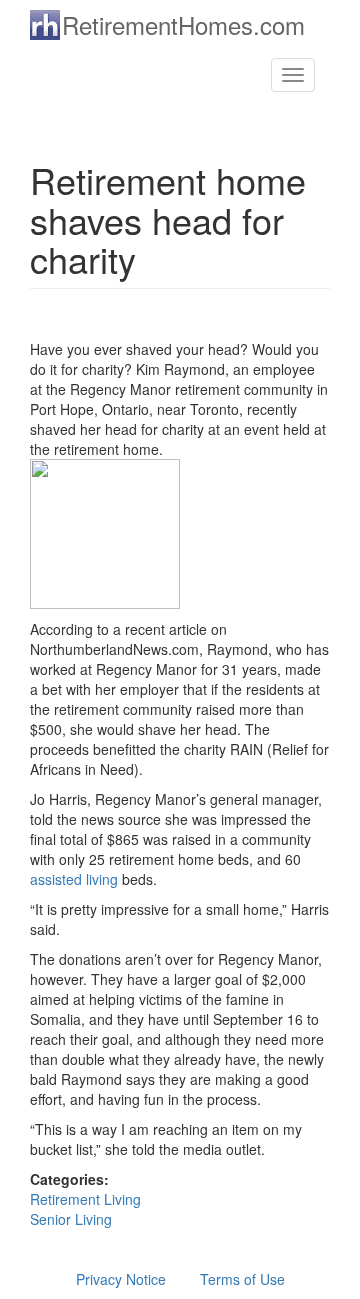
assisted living (74, 879)
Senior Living (71, 1219)
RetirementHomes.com (183, 24)
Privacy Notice (121, 1279)
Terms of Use (242, 1279)
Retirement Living (85, 1199)
